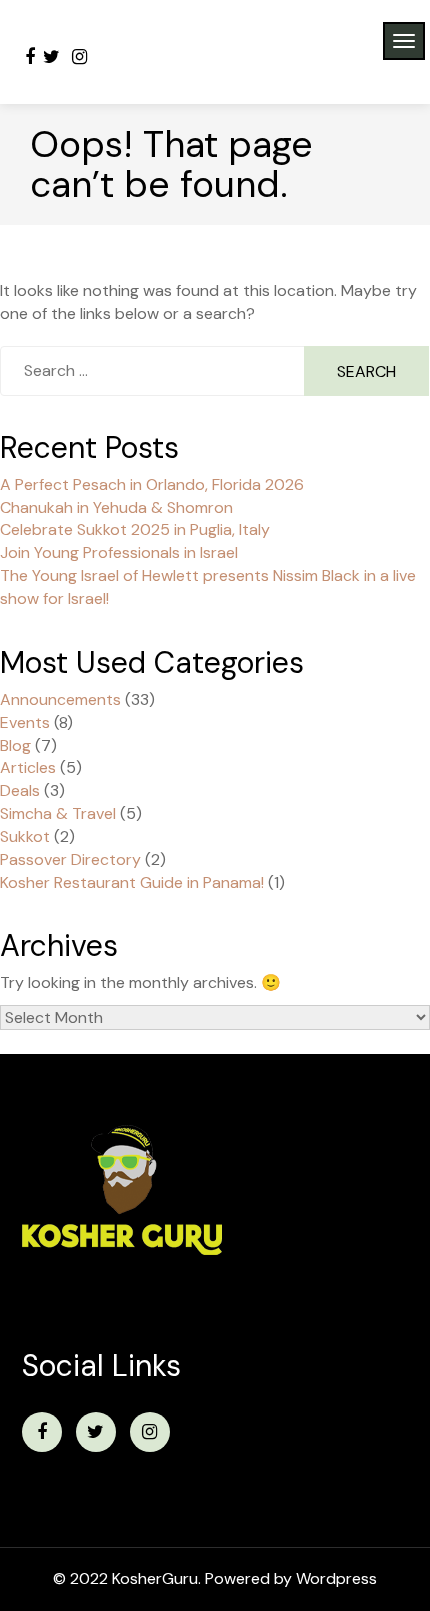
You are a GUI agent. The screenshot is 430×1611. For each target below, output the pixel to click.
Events (25, 722)
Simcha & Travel (58, 813)
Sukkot (25, 836)
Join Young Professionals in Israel (119, 552)
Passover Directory (70, 859)
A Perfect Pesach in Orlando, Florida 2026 (152, 484)
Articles (28, 767)
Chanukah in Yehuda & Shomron (116, 507)
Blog (15, 745)
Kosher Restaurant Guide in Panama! (132, 882)
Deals (20, 790)
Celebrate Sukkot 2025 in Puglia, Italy (135, 529)
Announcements (60, 699)
